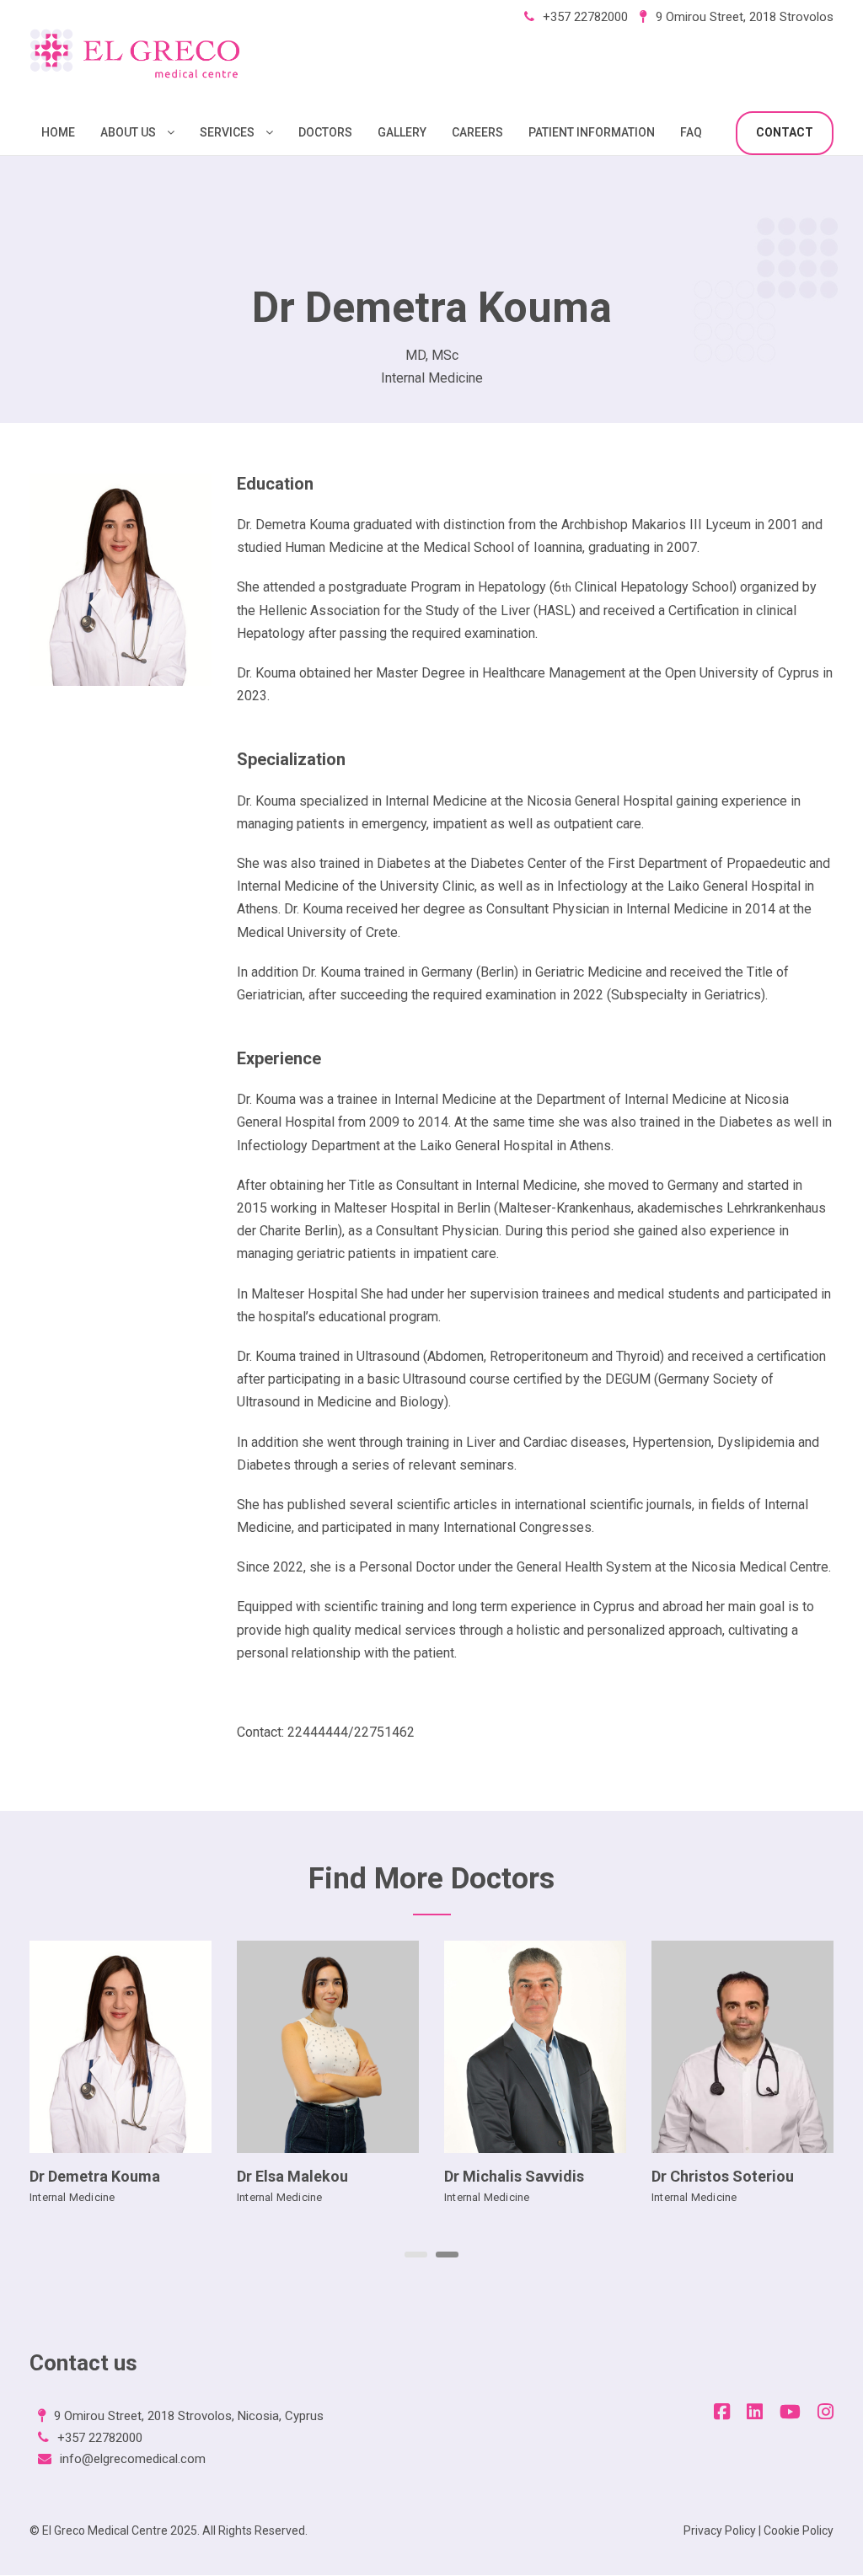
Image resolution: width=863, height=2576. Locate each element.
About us (128, 132)
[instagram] (825, 2412)
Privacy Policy (720, 2530)
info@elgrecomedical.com (133, 2459)
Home (58, 132)
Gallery (402, 132)
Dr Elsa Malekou (292, 2176)
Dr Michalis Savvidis (514, 2176)
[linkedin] (755, 2412)
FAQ (691, 132)
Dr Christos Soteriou (723, 2176)
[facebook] (722, 2412)
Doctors (325, 132)
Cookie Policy (799, 2530)
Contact (785, 132)
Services (227, 132)
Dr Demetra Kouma (95, 2176)
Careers (477, 132)
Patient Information (592, 132)
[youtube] (790, 2412)
